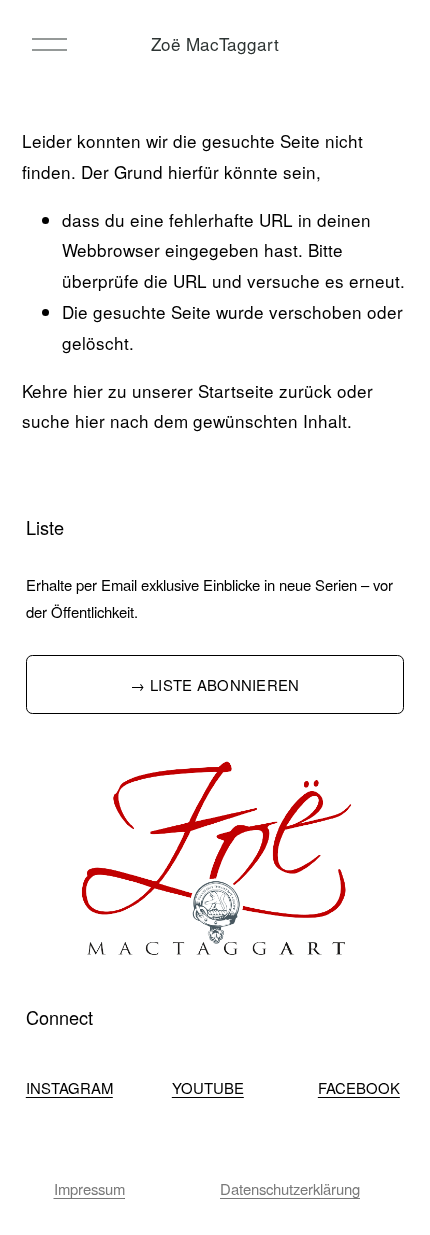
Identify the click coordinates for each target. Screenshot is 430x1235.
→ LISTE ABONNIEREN (214, 684)
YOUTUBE (208, 1087)
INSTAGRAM (69, 1087)
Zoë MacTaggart (215, 43)
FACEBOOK (359, 1087)
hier (88, 390)
